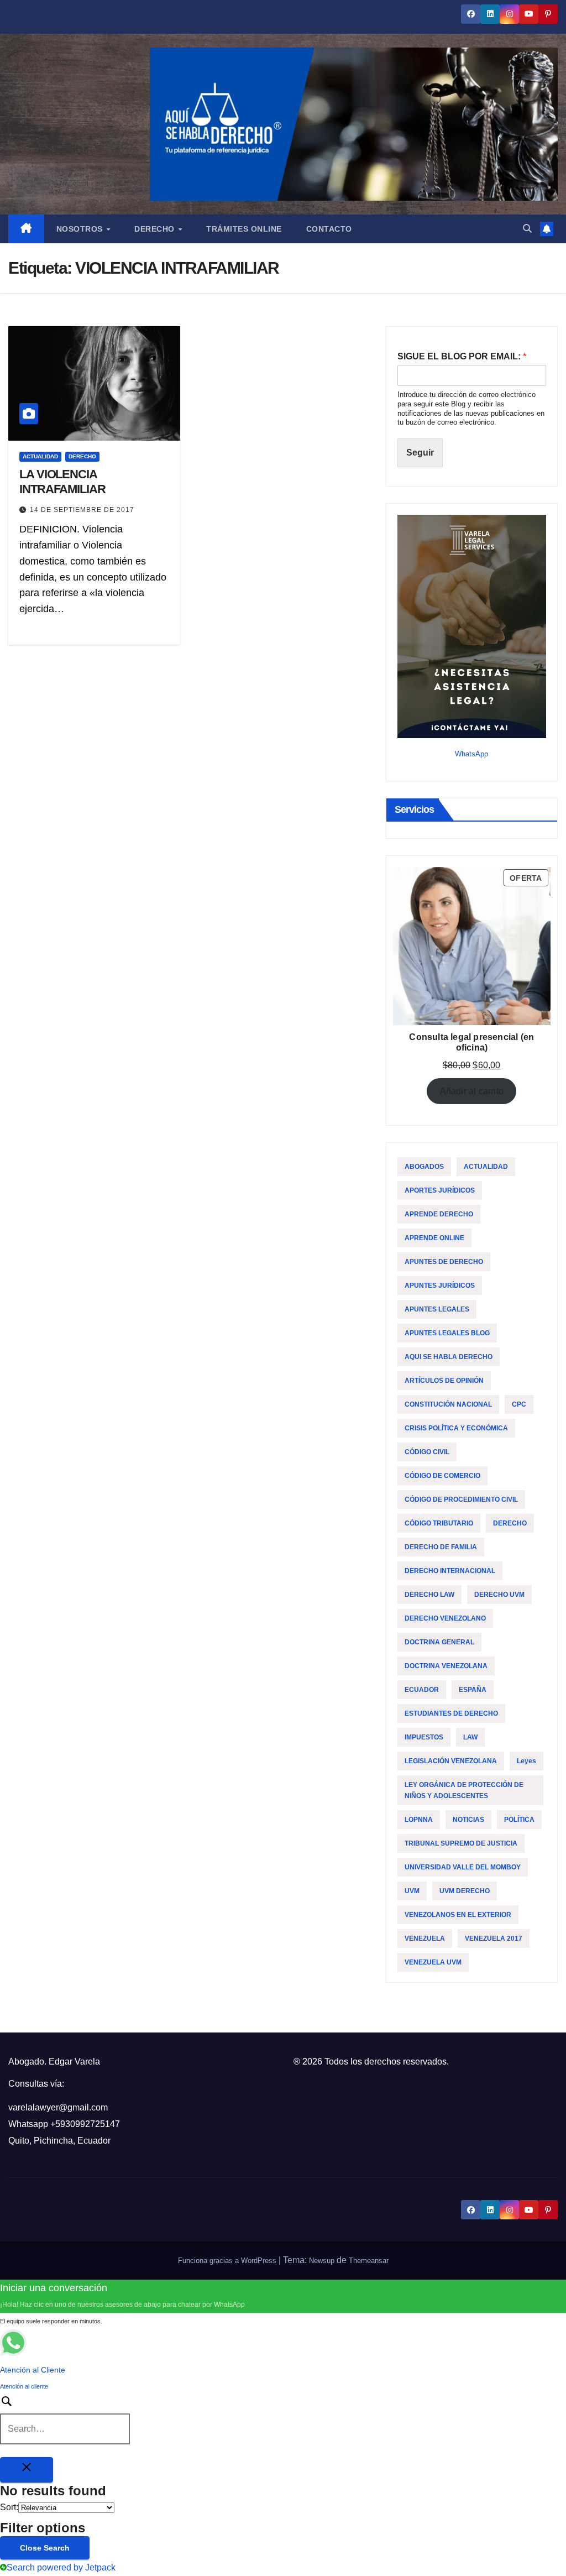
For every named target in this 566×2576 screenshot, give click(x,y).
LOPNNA (419, 1820)
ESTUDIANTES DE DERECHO (451, 1713)
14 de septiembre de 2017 (82, 510)
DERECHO (82, 456)
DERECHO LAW (429, 1595)
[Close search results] (27, 2470)
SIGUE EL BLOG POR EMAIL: (462, 356)
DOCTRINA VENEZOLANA (446, 1666)
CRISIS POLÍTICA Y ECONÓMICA (456, 1428)
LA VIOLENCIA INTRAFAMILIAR (62, 481)
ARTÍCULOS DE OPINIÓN (444, 1381)
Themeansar (369, 2261)
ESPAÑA (473, 1690)
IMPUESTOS (424, 1737)
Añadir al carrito (472, 1091)
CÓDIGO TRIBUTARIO (439, 1523)
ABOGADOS (424, 1167)
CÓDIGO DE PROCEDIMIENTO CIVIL (461, 1499)
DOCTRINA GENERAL (439, 1642)
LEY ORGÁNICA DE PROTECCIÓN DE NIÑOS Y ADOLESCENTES (464, 1790)
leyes (526, 1761)
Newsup (322, 2261)
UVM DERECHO (465, 1891)
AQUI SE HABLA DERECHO (449, 1357)
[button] (527, 229)
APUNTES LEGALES (437, 1309)
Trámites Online (244, 229)
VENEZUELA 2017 (494, 1938)
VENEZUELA (425, 1938)
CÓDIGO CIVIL (427, 1452)
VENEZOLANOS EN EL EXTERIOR (458, 1915)
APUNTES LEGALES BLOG (447, 1333)
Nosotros (81, 229)
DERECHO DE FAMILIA (441, 1547)
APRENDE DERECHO (439, 1214)
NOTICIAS (468, 1820)
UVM (412, 1891)
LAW (470, 1737)
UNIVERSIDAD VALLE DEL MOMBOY (463, 1867)
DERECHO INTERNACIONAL (450, 1571)
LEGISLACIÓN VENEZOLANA (451, 1761)
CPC (519, 1404)
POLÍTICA (519, 1820)
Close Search (45, 2548)
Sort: (9, 2507)
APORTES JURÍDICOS (440, 1190)
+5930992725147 (85, 2124)
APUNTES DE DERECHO (444, 1262)
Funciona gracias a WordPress (228, 2261)
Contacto (329, 229)
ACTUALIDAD (40, 456)
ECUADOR (422, 1690)
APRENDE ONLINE (434, 1238)
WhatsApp (471, 754)
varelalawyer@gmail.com (58, 2107)
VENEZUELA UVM (433, 1962)
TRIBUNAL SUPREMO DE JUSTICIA (461, 1843)
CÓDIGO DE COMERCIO (442, 1476)
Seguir (420, 453)
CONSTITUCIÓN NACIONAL (448, 1404)
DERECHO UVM (499, 1595)
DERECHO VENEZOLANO (445, 1618)
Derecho (156, 229)
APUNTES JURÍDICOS (440, 1286)
